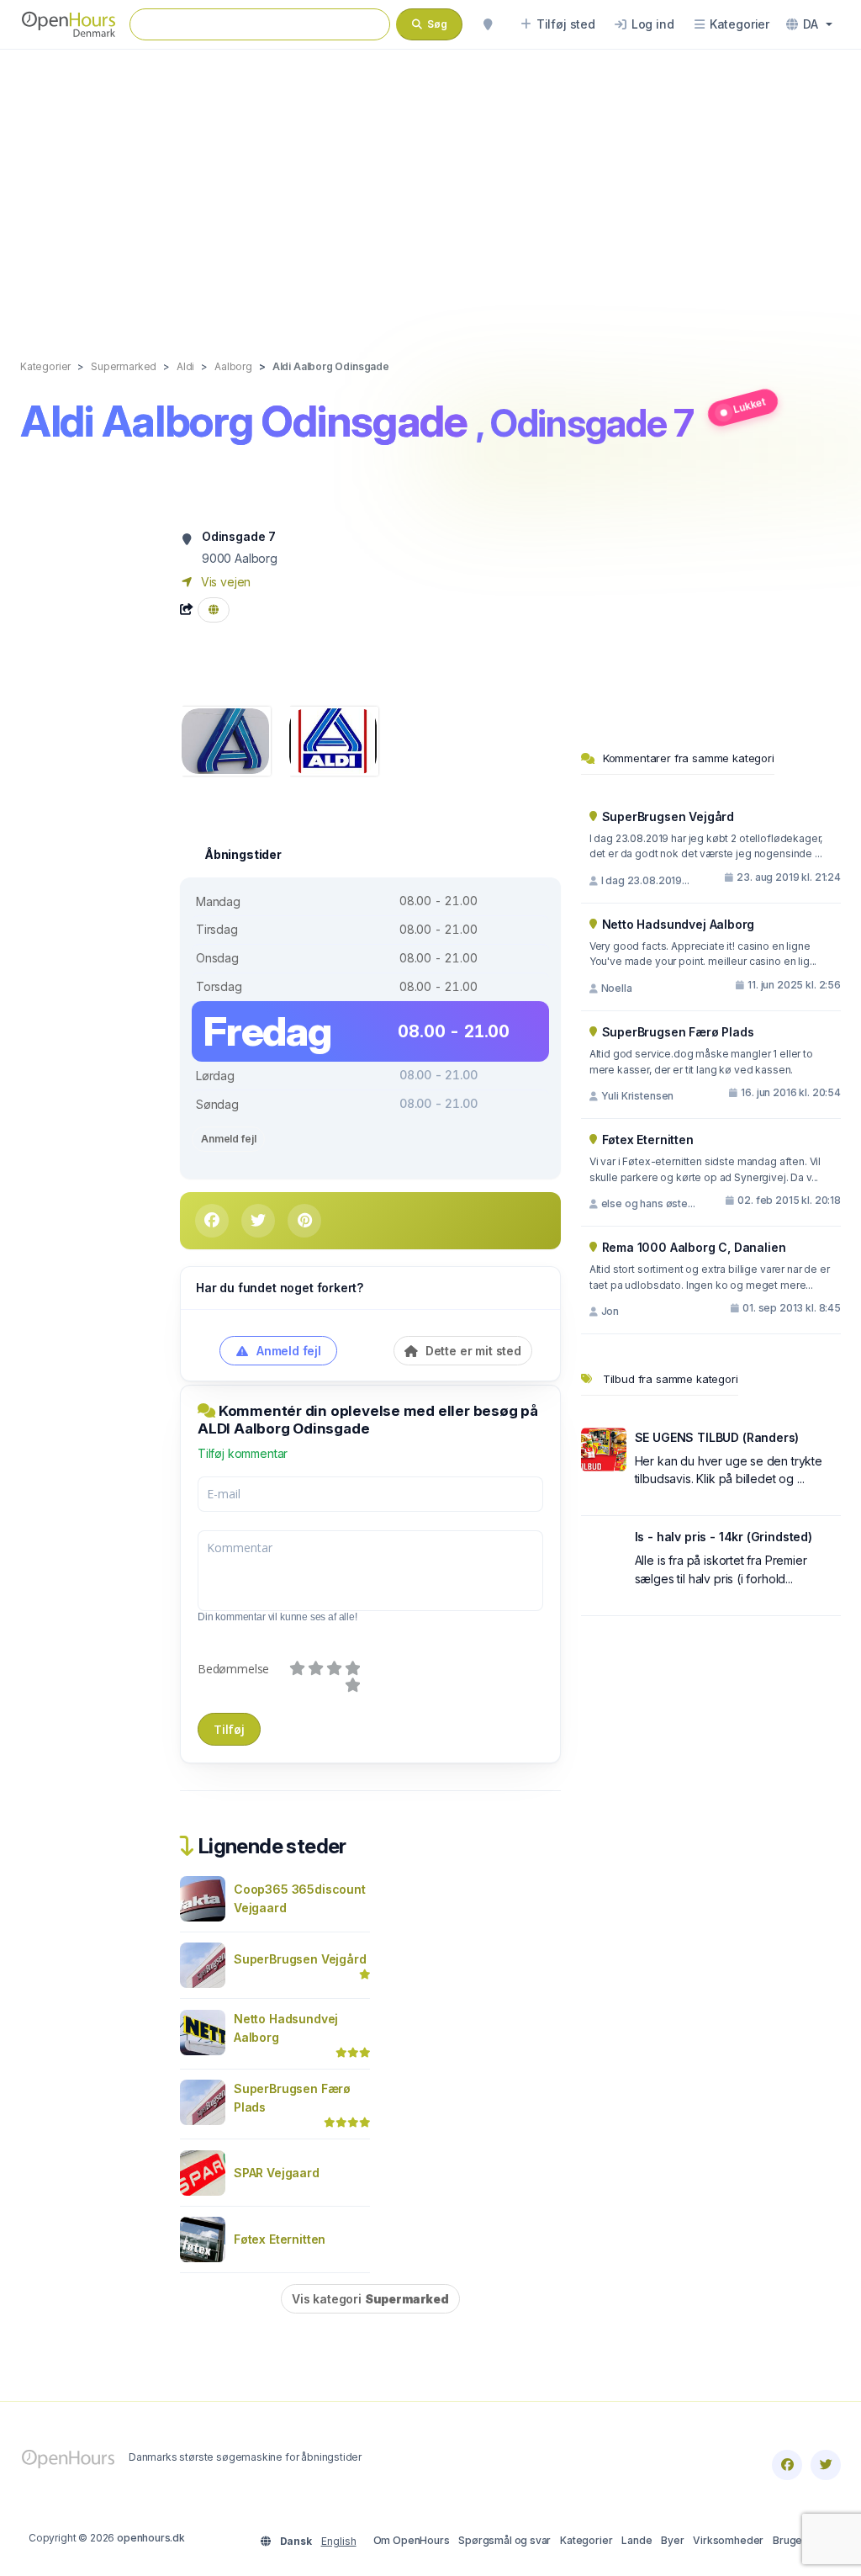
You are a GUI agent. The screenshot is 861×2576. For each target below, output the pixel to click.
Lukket (749, 406)
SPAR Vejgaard (277, 2173)
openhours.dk (151, 2538)
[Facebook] (787, 2465)
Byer (672, 2540)
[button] (809, 24)
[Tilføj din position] (488, 24)
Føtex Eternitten (280, 2239)
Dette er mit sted (472, 1351)
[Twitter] (826, 2465)
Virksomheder (728, 2540)
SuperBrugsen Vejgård (300, 1959)
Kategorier (586, 2540)
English (339, 2541)
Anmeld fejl (228, 1139)
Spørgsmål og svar (504, 2540)
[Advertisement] (430, 187)
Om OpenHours (412, 2540)
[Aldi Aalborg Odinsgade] (225, 740)
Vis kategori (370, 2299)
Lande (637, 2540)
